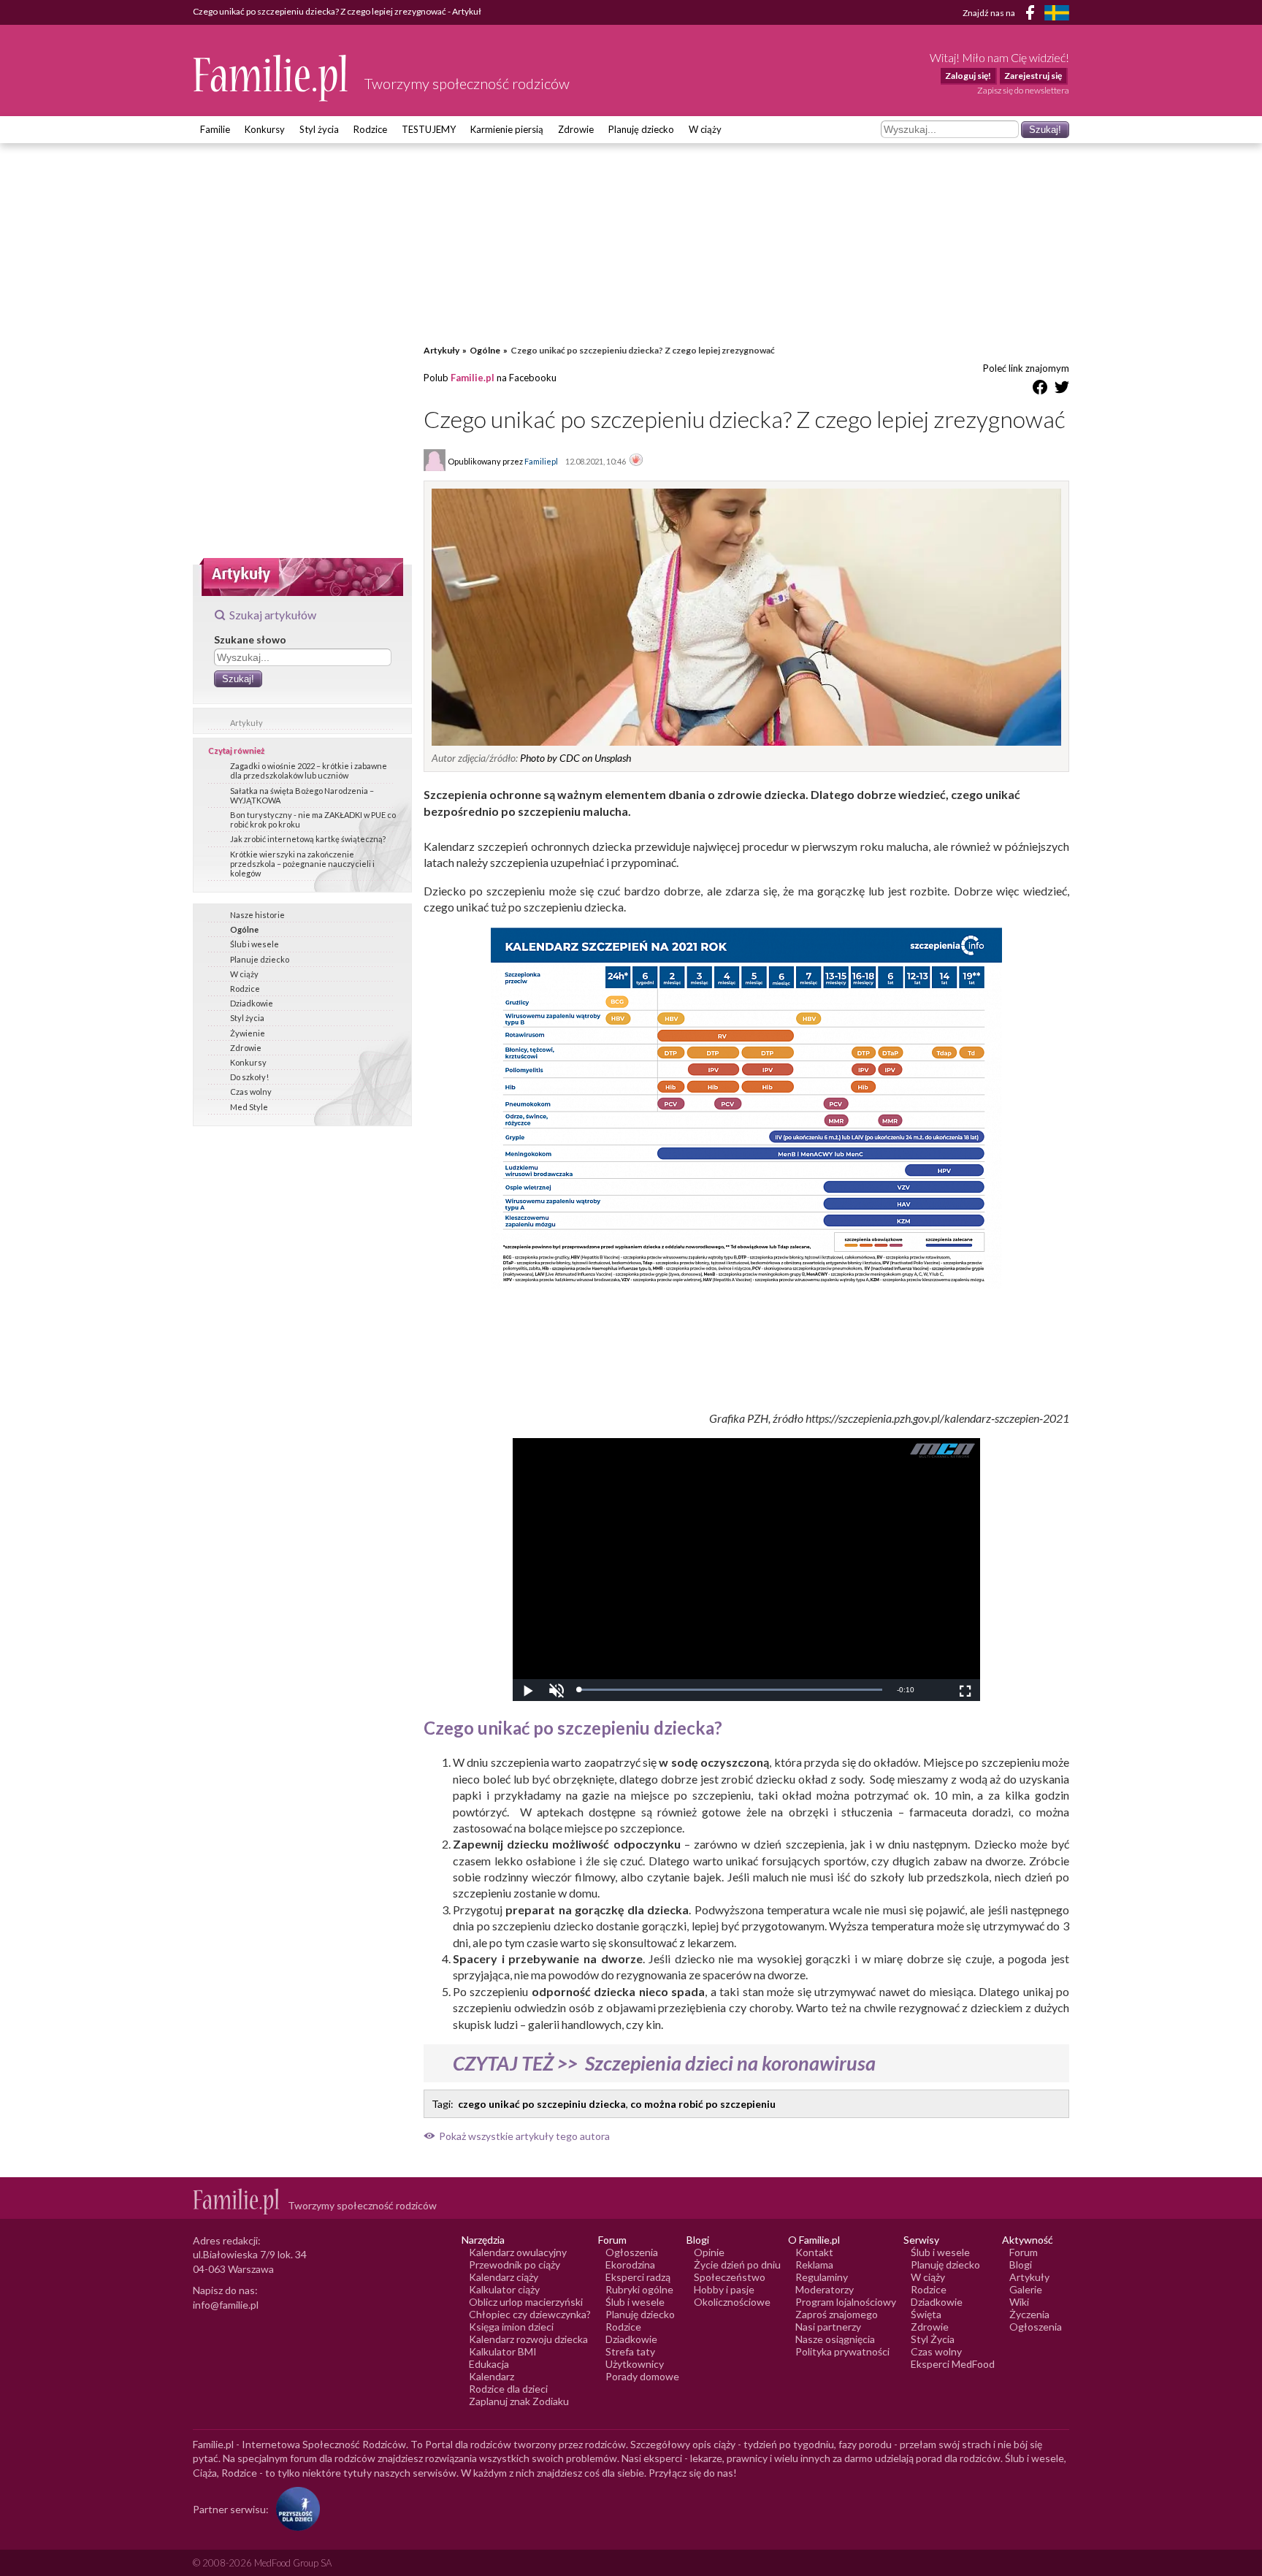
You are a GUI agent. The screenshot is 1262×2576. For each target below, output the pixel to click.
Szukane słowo (250, 639)
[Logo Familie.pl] (271, 78)
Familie (215, 129)
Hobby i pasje (724, 2289)
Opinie (709, 2252)
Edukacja (489, 2364)
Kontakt (814, 2252)
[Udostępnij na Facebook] (1040, 390)
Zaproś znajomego (837, 2314)
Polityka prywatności (842, 2351)
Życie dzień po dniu (737, 2264)
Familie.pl (473, 378)
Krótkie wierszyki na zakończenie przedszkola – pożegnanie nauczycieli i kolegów (302, 864)
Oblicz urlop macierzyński (526, 2302)
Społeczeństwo (730, 2277)
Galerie (1026, 2289)
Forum (1024, 2252)
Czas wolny (251, 1092)
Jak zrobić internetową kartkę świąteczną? (308, 839)
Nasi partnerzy (828, 2327)
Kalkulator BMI (503, 2351)
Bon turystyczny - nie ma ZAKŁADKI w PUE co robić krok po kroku (313, 819)
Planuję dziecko (641, 129)
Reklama (814, 2264)
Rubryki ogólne (639, 2289)
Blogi (1021, 2264)
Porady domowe (642, 2376)
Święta (926, 2314)
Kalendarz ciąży (504, 2277)
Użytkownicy (635, 2364)
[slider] (730, 1690)
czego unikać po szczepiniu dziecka (542, 2104)
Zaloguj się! (968, 76)
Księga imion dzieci (511, 2327)
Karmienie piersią (507, 129)
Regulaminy (822, 2277)
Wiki (1019, 2302)
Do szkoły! (249, 1077)
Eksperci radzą (638, 2277)
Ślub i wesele (255, 944)
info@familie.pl (226, 2305)
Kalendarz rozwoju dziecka (528, 2339)
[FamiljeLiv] (1057, 13)
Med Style (249, 1107)
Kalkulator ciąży (504, 2289)
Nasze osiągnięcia (835, 2339)
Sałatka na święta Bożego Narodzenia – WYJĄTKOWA (302, 795)
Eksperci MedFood (953, 2364)
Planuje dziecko (260, 959)
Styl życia (319, 129)
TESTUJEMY (429, 129)
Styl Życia (933, 2339)
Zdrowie (576, 129)
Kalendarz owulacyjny (518, 2252)
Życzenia (1029, 2314)
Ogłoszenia (632, 2252)
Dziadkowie (252, 1003)
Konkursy (265, 129)
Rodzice (370, 129)
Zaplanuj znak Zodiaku (519, 2401)
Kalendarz (492, 2376)
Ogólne (244, 929)
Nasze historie (257, 915)
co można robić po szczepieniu (703, 2104)
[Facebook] (1033, 15)
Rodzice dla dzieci (508, 2389)
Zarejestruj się (1033, 76)
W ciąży (705, 129)
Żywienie (248, 1033)
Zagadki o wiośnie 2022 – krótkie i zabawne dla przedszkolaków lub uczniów (309, 771)
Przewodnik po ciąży (515, 2264)
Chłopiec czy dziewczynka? (530, 2314)
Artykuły (246, 723)
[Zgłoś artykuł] (636, 461)
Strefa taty (630, 2351)
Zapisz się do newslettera (1023, 90)
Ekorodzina (630, 2264)
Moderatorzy (825, 2289)
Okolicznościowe (732, 2302)
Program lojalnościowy (846, 2302)
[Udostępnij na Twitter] (1062, 390)
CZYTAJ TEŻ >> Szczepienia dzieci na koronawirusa (664, 2063)
